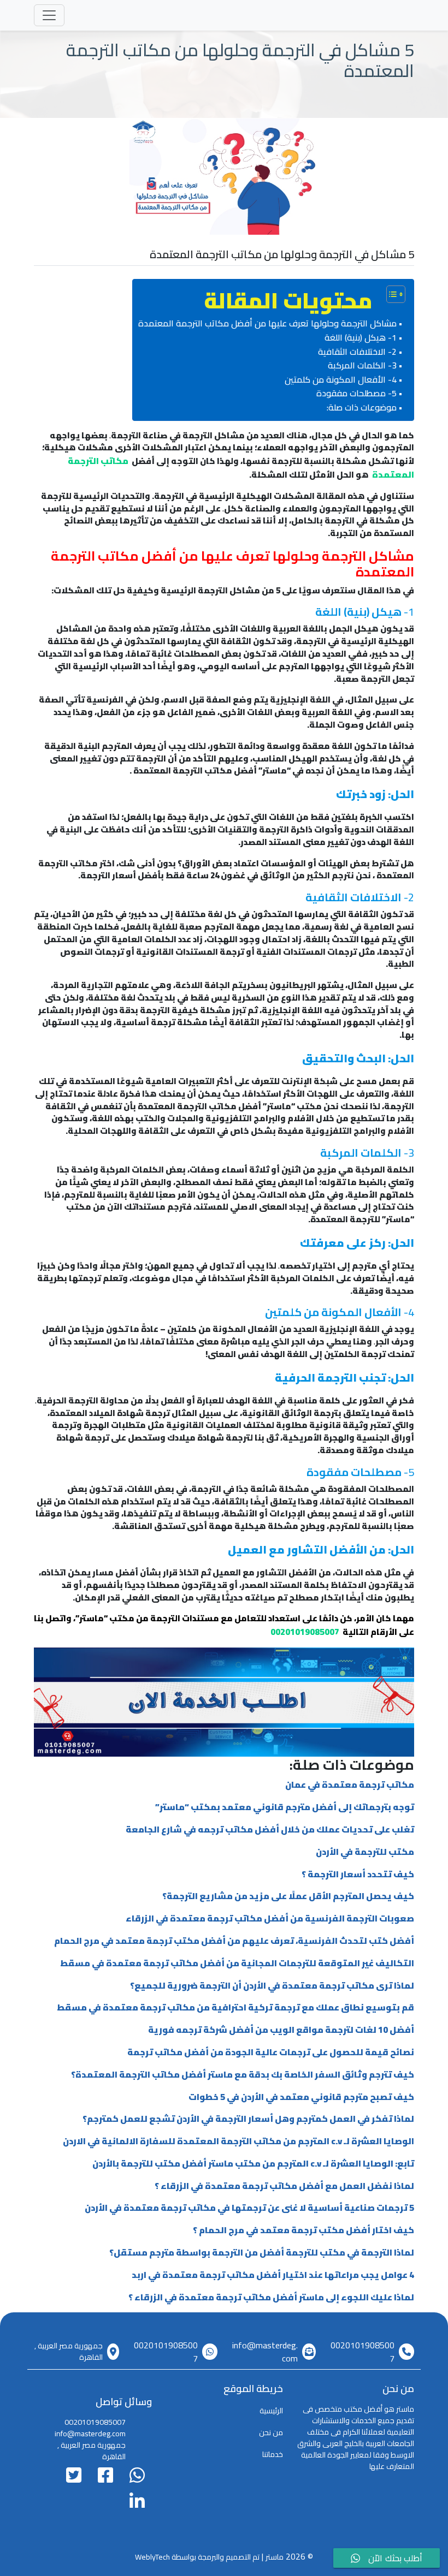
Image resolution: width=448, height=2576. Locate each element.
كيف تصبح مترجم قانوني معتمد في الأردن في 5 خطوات (301, 2097)
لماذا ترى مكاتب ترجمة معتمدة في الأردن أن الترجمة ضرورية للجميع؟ (272, 1985)
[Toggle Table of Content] (390, 294)
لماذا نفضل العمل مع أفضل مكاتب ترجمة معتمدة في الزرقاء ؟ (284, 2186)
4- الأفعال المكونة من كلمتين (341, 380)
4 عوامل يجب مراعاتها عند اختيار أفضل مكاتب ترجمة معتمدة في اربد (273, 2275)
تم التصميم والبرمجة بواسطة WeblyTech (197, 2557)
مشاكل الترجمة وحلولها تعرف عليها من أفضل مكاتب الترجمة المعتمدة (267, 324)
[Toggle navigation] (49, 15)
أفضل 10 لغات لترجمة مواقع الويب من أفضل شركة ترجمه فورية (281, 2030)
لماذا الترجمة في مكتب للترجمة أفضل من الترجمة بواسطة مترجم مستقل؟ (262, 2252)
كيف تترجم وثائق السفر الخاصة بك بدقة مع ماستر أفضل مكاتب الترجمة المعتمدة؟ (243, 2074)
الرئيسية (271, 2411)
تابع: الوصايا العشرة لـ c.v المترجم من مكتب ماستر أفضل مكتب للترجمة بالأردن (253, 2163)
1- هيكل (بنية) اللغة (361, 338)
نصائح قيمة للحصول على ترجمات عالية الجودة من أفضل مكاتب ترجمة (271, 2052)
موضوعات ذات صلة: (362, 408)
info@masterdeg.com (265, 2352)
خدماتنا (273, 2454)
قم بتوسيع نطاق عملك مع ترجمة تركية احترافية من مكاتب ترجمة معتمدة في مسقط (235, 2007)
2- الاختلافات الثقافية (357, 352)
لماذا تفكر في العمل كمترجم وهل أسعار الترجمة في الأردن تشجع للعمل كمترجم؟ (248, 2119)
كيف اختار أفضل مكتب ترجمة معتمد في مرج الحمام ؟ (303, 2230)
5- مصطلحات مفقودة (356, 394)
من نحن (271, 2432)
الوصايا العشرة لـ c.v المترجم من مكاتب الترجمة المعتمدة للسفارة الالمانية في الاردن (238, 2141)
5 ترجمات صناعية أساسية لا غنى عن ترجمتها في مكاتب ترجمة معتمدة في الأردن (249, 2208)
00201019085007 (362, 2352)
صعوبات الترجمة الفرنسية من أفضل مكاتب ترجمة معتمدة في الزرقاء (270, 1918)
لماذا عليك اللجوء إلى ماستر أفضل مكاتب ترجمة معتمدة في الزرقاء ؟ (271, 2297)
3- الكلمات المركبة (362, 366)
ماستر (275, 2557)
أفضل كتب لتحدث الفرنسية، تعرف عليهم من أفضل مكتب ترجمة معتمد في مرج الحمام (234, 1941)
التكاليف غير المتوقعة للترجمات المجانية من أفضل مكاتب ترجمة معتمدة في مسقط (237, 1963)
